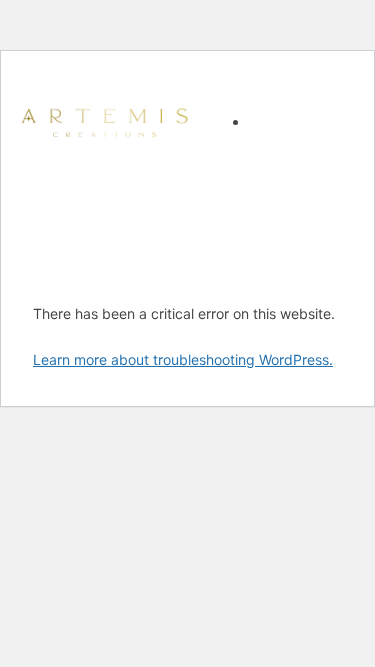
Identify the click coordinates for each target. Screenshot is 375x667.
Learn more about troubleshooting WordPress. (183, 359)
